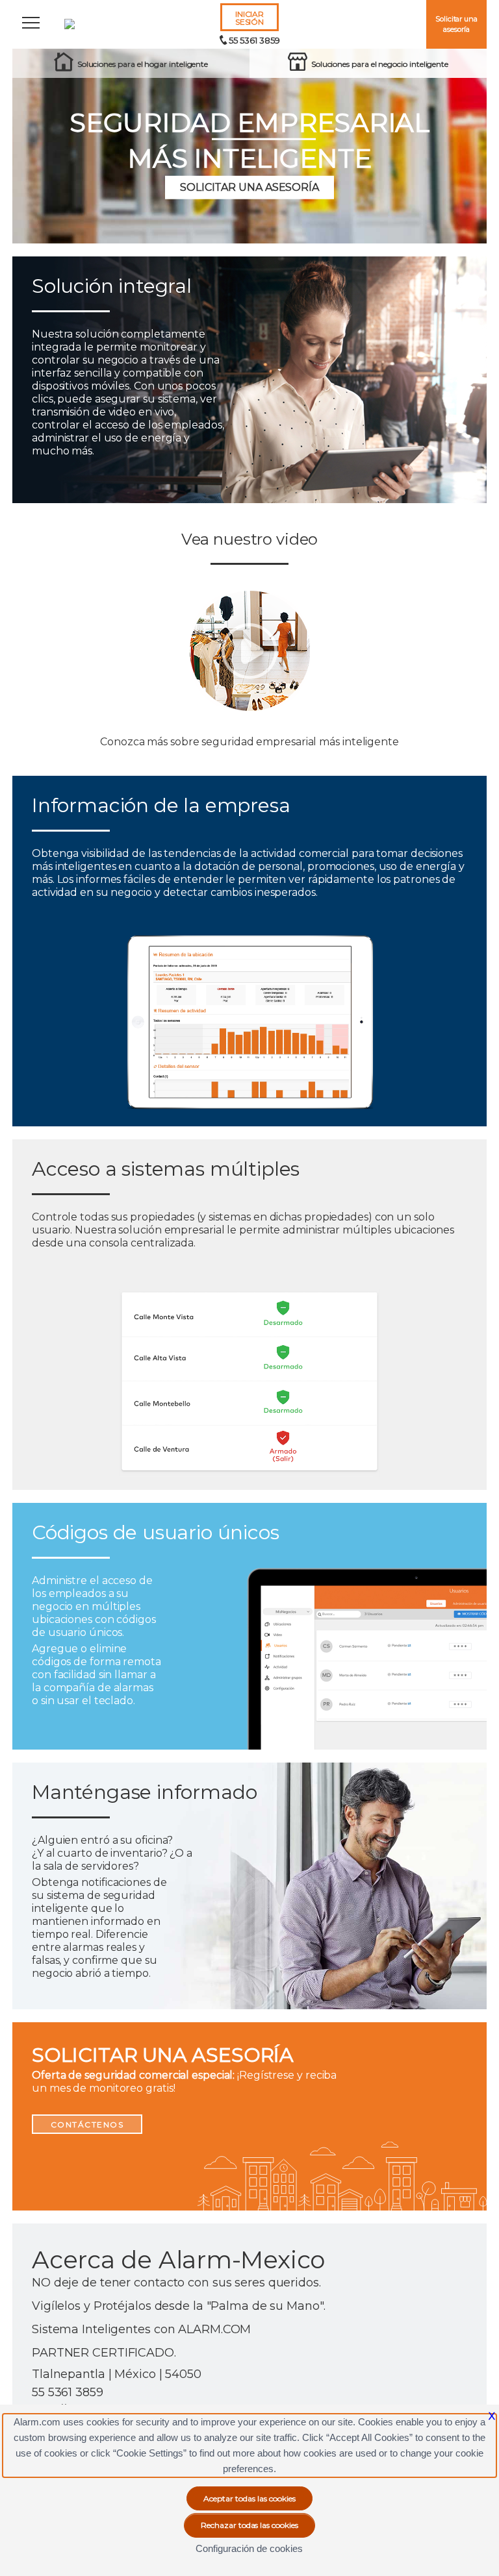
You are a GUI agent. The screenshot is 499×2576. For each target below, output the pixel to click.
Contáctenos (87, 2124)
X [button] (492, 2416)
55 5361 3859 (254, 40)
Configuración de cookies (249, 2548)
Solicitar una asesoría (456, 24)
